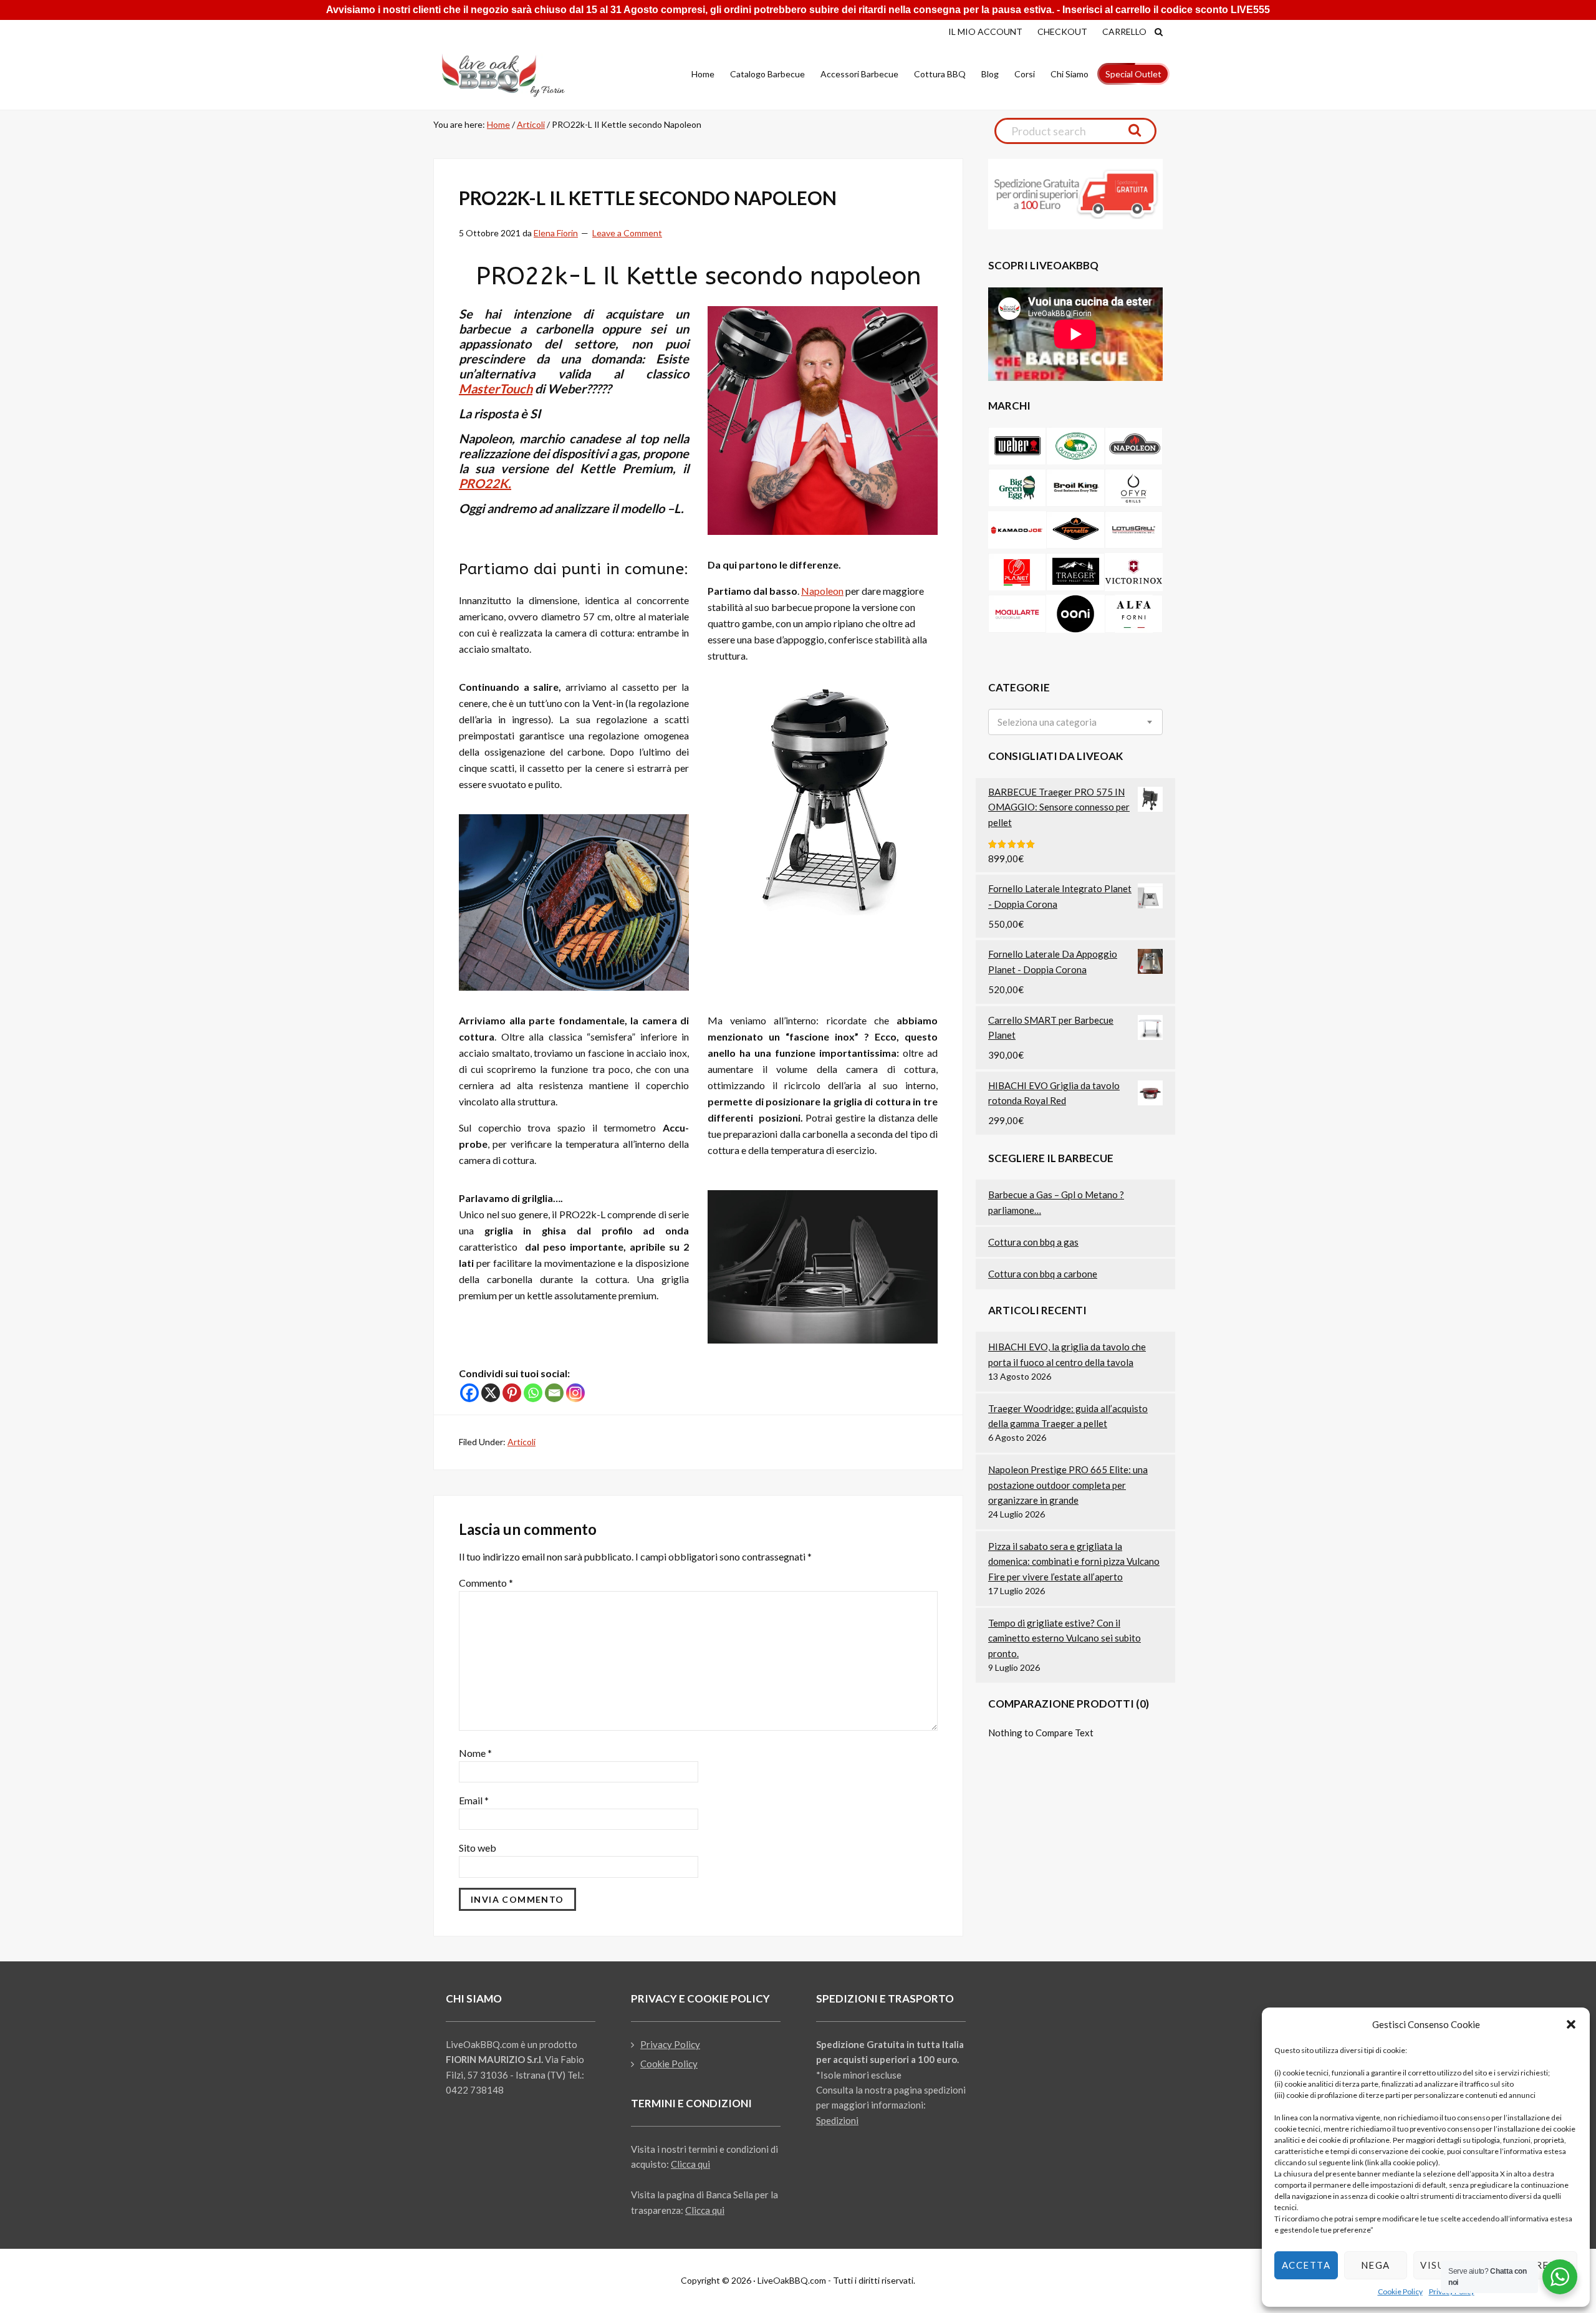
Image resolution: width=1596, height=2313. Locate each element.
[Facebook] (469, 1393)
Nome (475, 1753)
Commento (486, 1583)
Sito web (478, 1848)
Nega (1376, 2265)
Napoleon (822, 591)
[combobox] (1075, 722)
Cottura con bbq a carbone (1043, 1274)
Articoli (522, 1442)
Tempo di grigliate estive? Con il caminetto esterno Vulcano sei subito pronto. (1065, 1638)
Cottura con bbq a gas (1033, 1242)
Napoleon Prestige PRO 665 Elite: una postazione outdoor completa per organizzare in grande (1068, 1485)
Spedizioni (837, 2120)
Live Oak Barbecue (514, 75)
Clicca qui (690, 2164)
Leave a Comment (627, 233)
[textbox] (1047, 722)
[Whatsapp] (533, 1393)
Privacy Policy (670, 2044)
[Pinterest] (512, 1393)
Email (474, 1800)
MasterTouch (496, 388)
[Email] (554, 1393)
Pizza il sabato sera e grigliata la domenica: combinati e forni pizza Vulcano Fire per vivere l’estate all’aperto (1074, 1561)
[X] (491, 1393)
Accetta (1306, 2265)
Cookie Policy (1400, 2291)
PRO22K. (485, 483)
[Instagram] (575, 1393)
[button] (1571, 2024)
